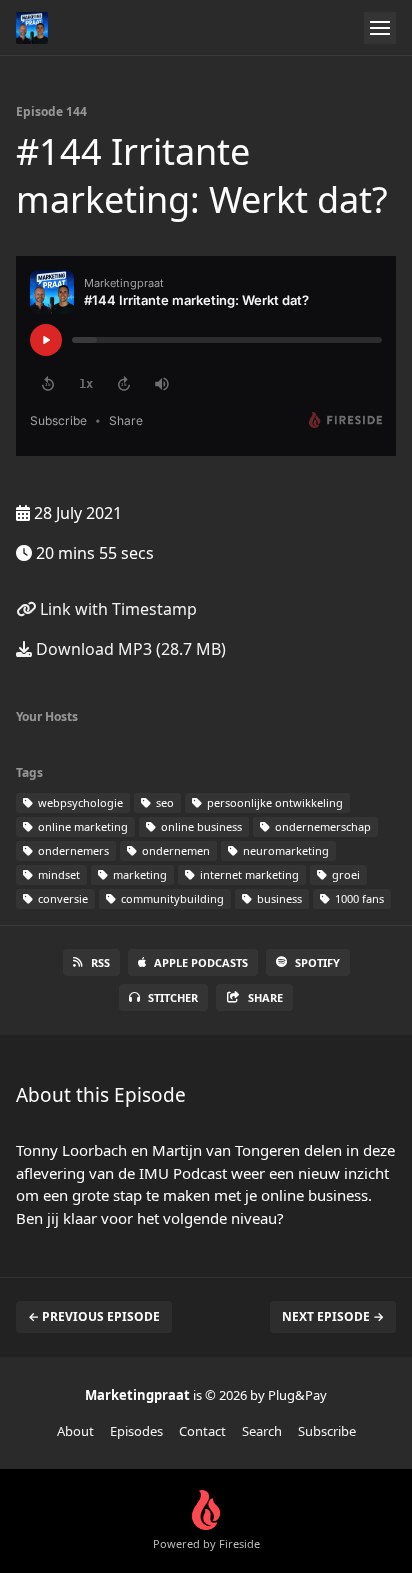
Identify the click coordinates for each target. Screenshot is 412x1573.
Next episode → (333, 1316)
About (75, 1431)
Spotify (317, 962)
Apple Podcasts (201, 962)
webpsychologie (79, 802)
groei (344, 874)
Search (262, 1431)
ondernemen (174, 850)
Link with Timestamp (116, 609)
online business (200, 826)
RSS (100, 962)
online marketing (81, 826)
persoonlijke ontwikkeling (273, 802)
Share (265, 997)
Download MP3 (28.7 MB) (129, 649)
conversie (61, 898)
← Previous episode (94, 1316)
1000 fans (358, 898)
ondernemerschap (321, 826)
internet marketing (248, 874)
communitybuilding (171, 898)
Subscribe (327, 1431)
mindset (57, 874)
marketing (138, 874)
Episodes (136, 1431)
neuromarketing (284, 850)
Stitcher (173, 997)
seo (163, 802)
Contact (202, 1431)
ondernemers (72, 850)
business (278, 898)
